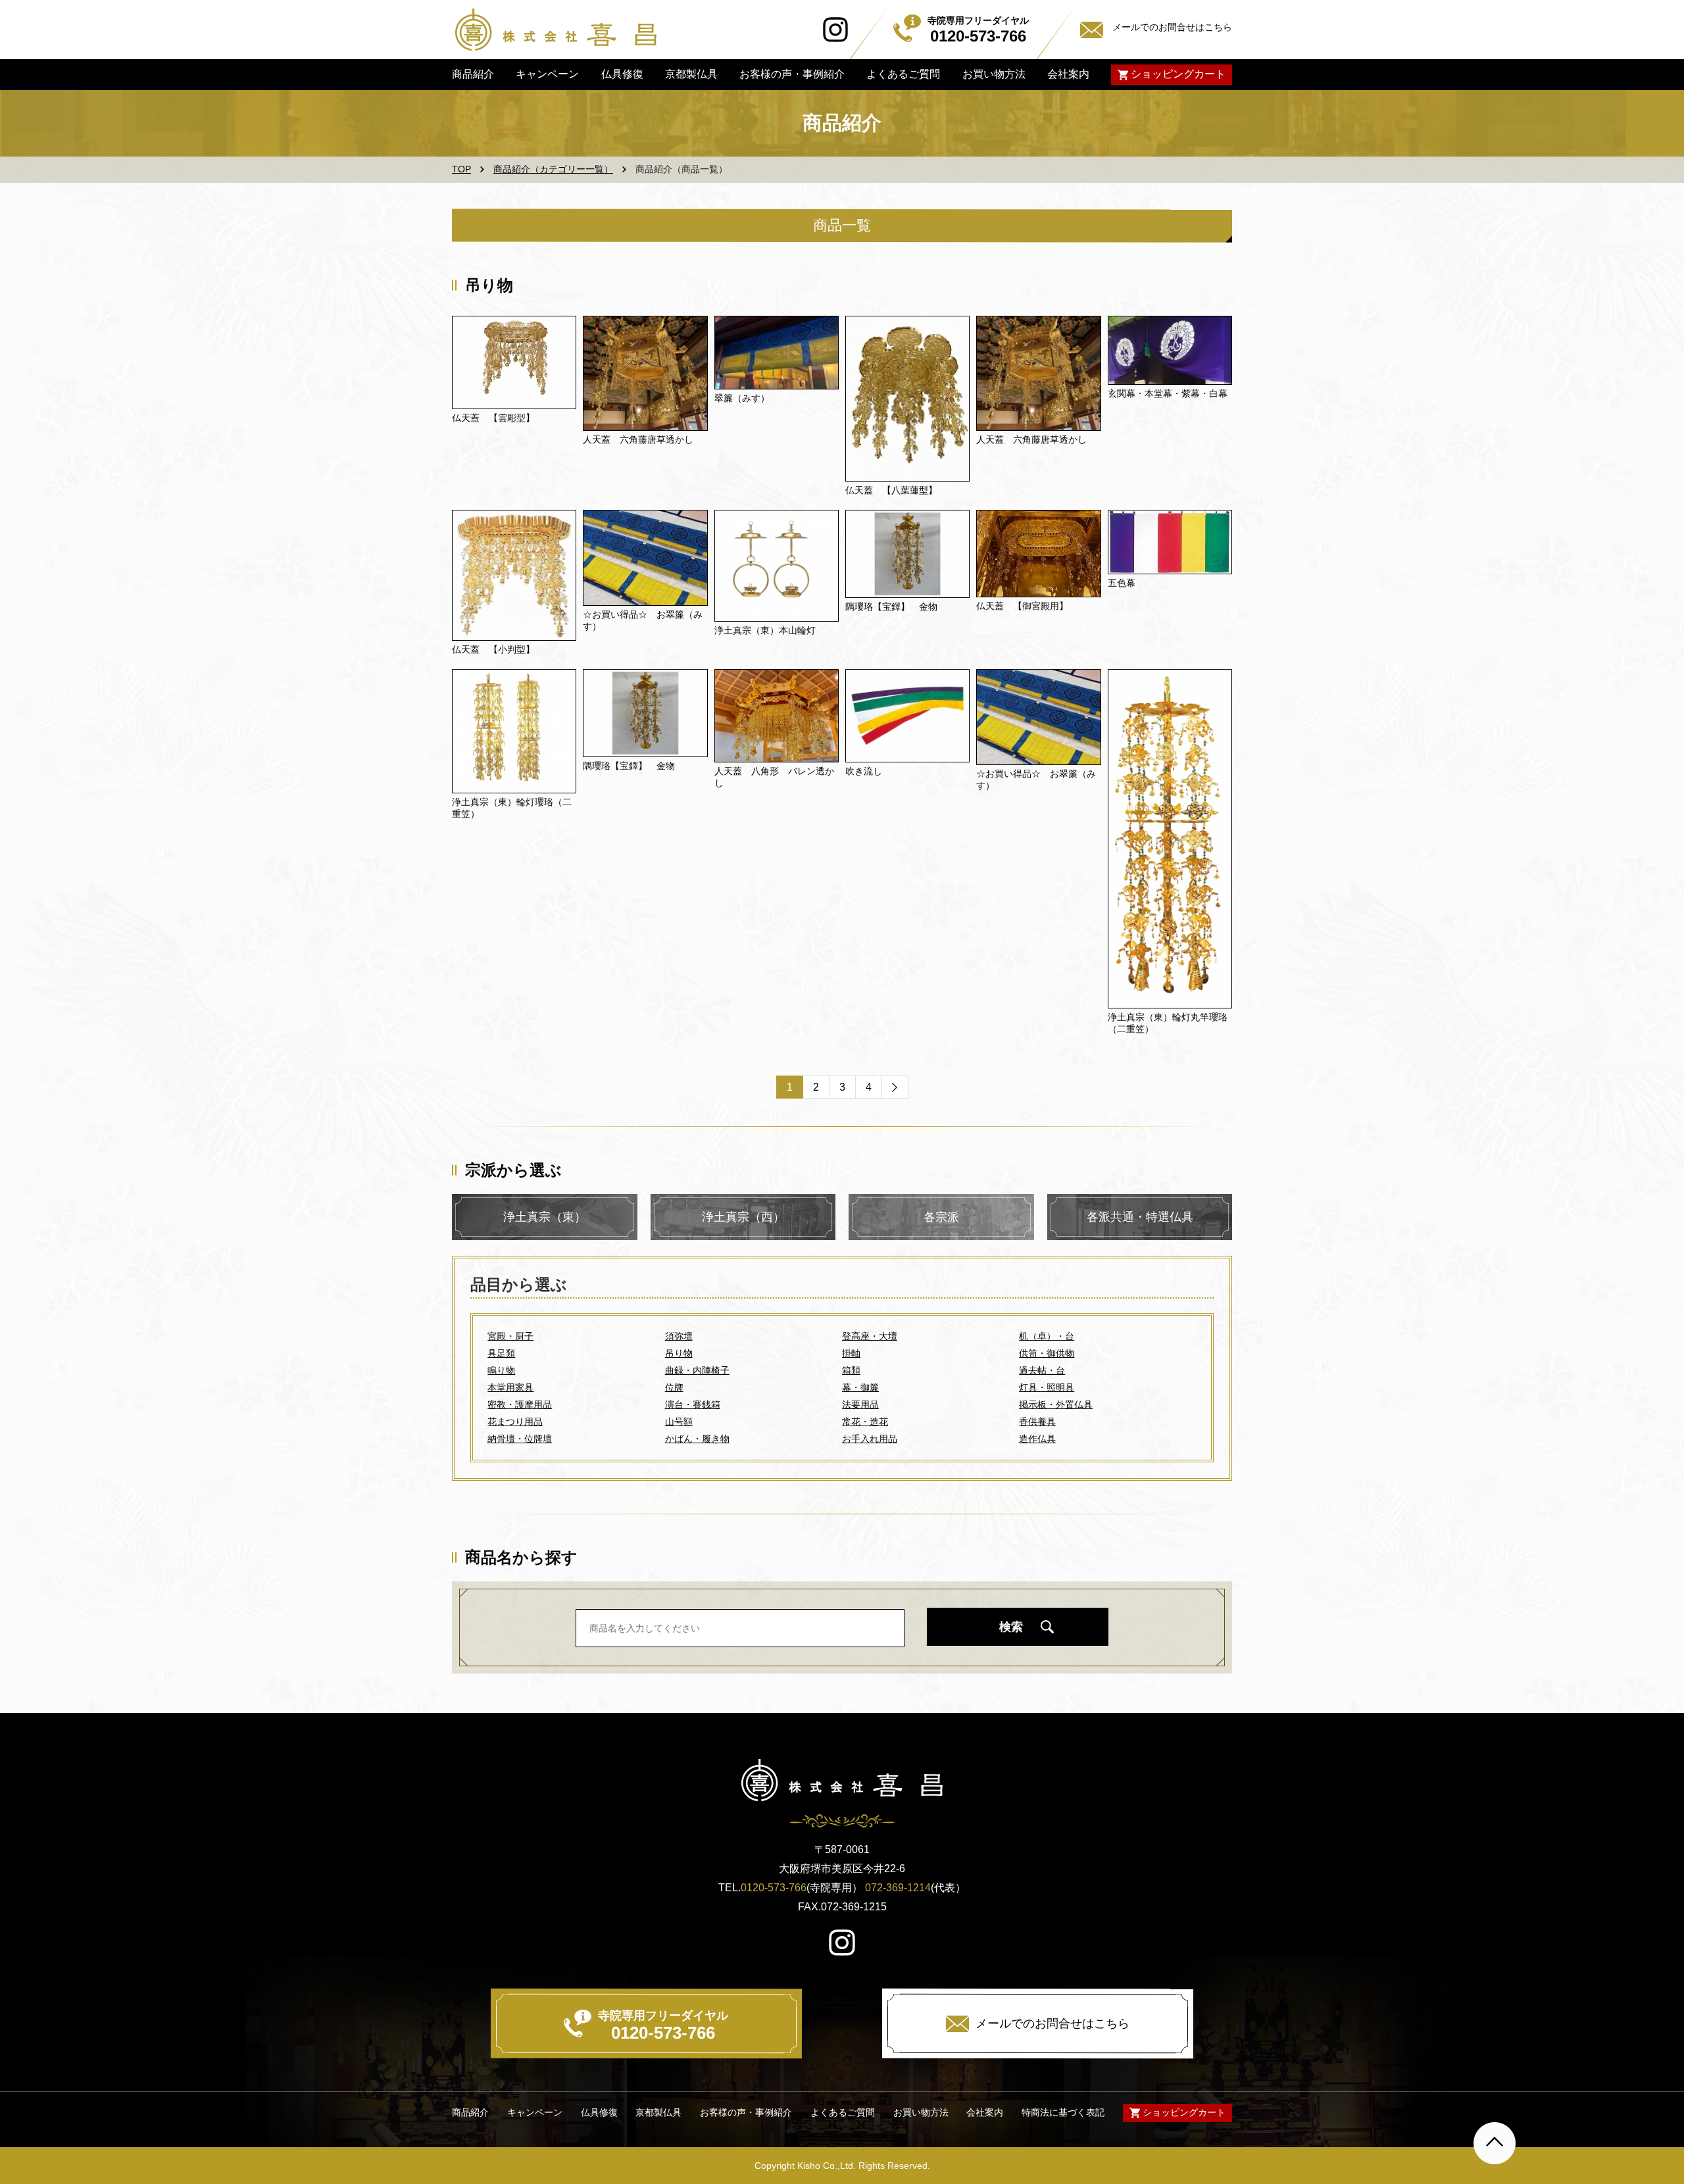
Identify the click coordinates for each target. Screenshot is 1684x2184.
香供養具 (1037, 1422)
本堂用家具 (510, 1387)
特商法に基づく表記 (1063, 2113)
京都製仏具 (691, 74)
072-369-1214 (898, 1888)
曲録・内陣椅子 (697, 1370)
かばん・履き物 (697, 1439)
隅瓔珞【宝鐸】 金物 (891, 607)
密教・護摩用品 (520, 1404)
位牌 (674, 1387)
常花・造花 (865, 1422)
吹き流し (864, 771)
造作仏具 (1037, 1439)
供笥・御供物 (1047, 1353)
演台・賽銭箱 (693, 1404)
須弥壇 (679, 1336)
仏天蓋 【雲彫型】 (493, 418)
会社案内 (1068, 74)
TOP (461, 169)
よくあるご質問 (903, 74)
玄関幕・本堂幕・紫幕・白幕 (1168, 393)
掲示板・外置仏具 (1056, 1404)
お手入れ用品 (870, 1439)
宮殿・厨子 (510, 1336)
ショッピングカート (1178, 74)
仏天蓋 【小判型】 (493, 649)
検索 (1011, 1627)
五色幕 (1122, 583)
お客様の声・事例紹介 (792, 74)
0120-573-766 (774, 1888)
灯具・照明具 (1047, 1387)
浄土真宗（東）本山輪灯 (765, 630)
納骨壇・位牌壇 (520, 1439)
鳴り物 (501, 1370)
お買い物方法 (993, 74)
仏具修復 (622, 74)
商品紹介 (473, 74)
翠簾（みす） (742, 398)
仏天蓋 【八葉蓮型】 (891, 490)
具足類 (501, 1353)
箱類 (851, 1370)
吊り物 (679, 1353)
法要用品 (860, 1404)
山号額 (679, 1422)
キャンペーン (547, 74)
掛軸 (851, 1353)
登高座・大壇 (870, 1336)
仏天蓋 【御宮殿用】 (1022, 606)
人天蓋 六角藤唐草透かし (638, 439)
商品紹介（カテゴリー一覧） (553, 169)
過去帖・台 (1042, 1370)
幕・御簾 (860, 1387)
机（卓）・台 (1047, 1336)
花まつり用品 (515, 1422)
